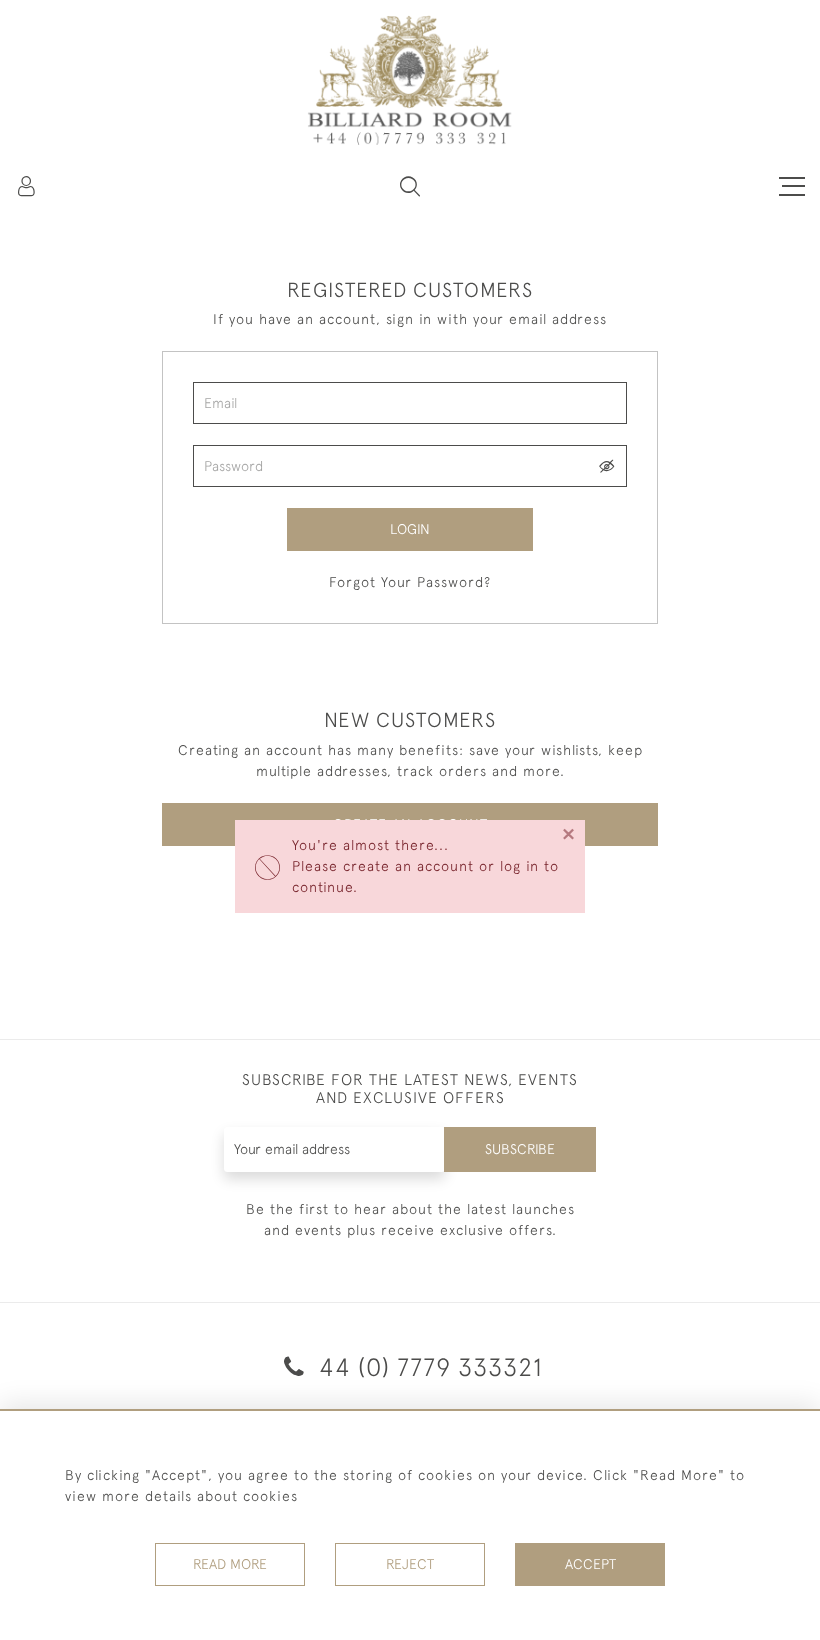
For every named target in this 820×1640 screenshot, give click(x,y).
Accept (590, 1564)
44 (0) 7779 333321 (427, 1366)
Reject (410, 1564)
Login (410, 529)
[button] (410, 186)
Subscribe (520, 1149)
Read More (230, 1564)
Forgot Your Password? (410, 582)
